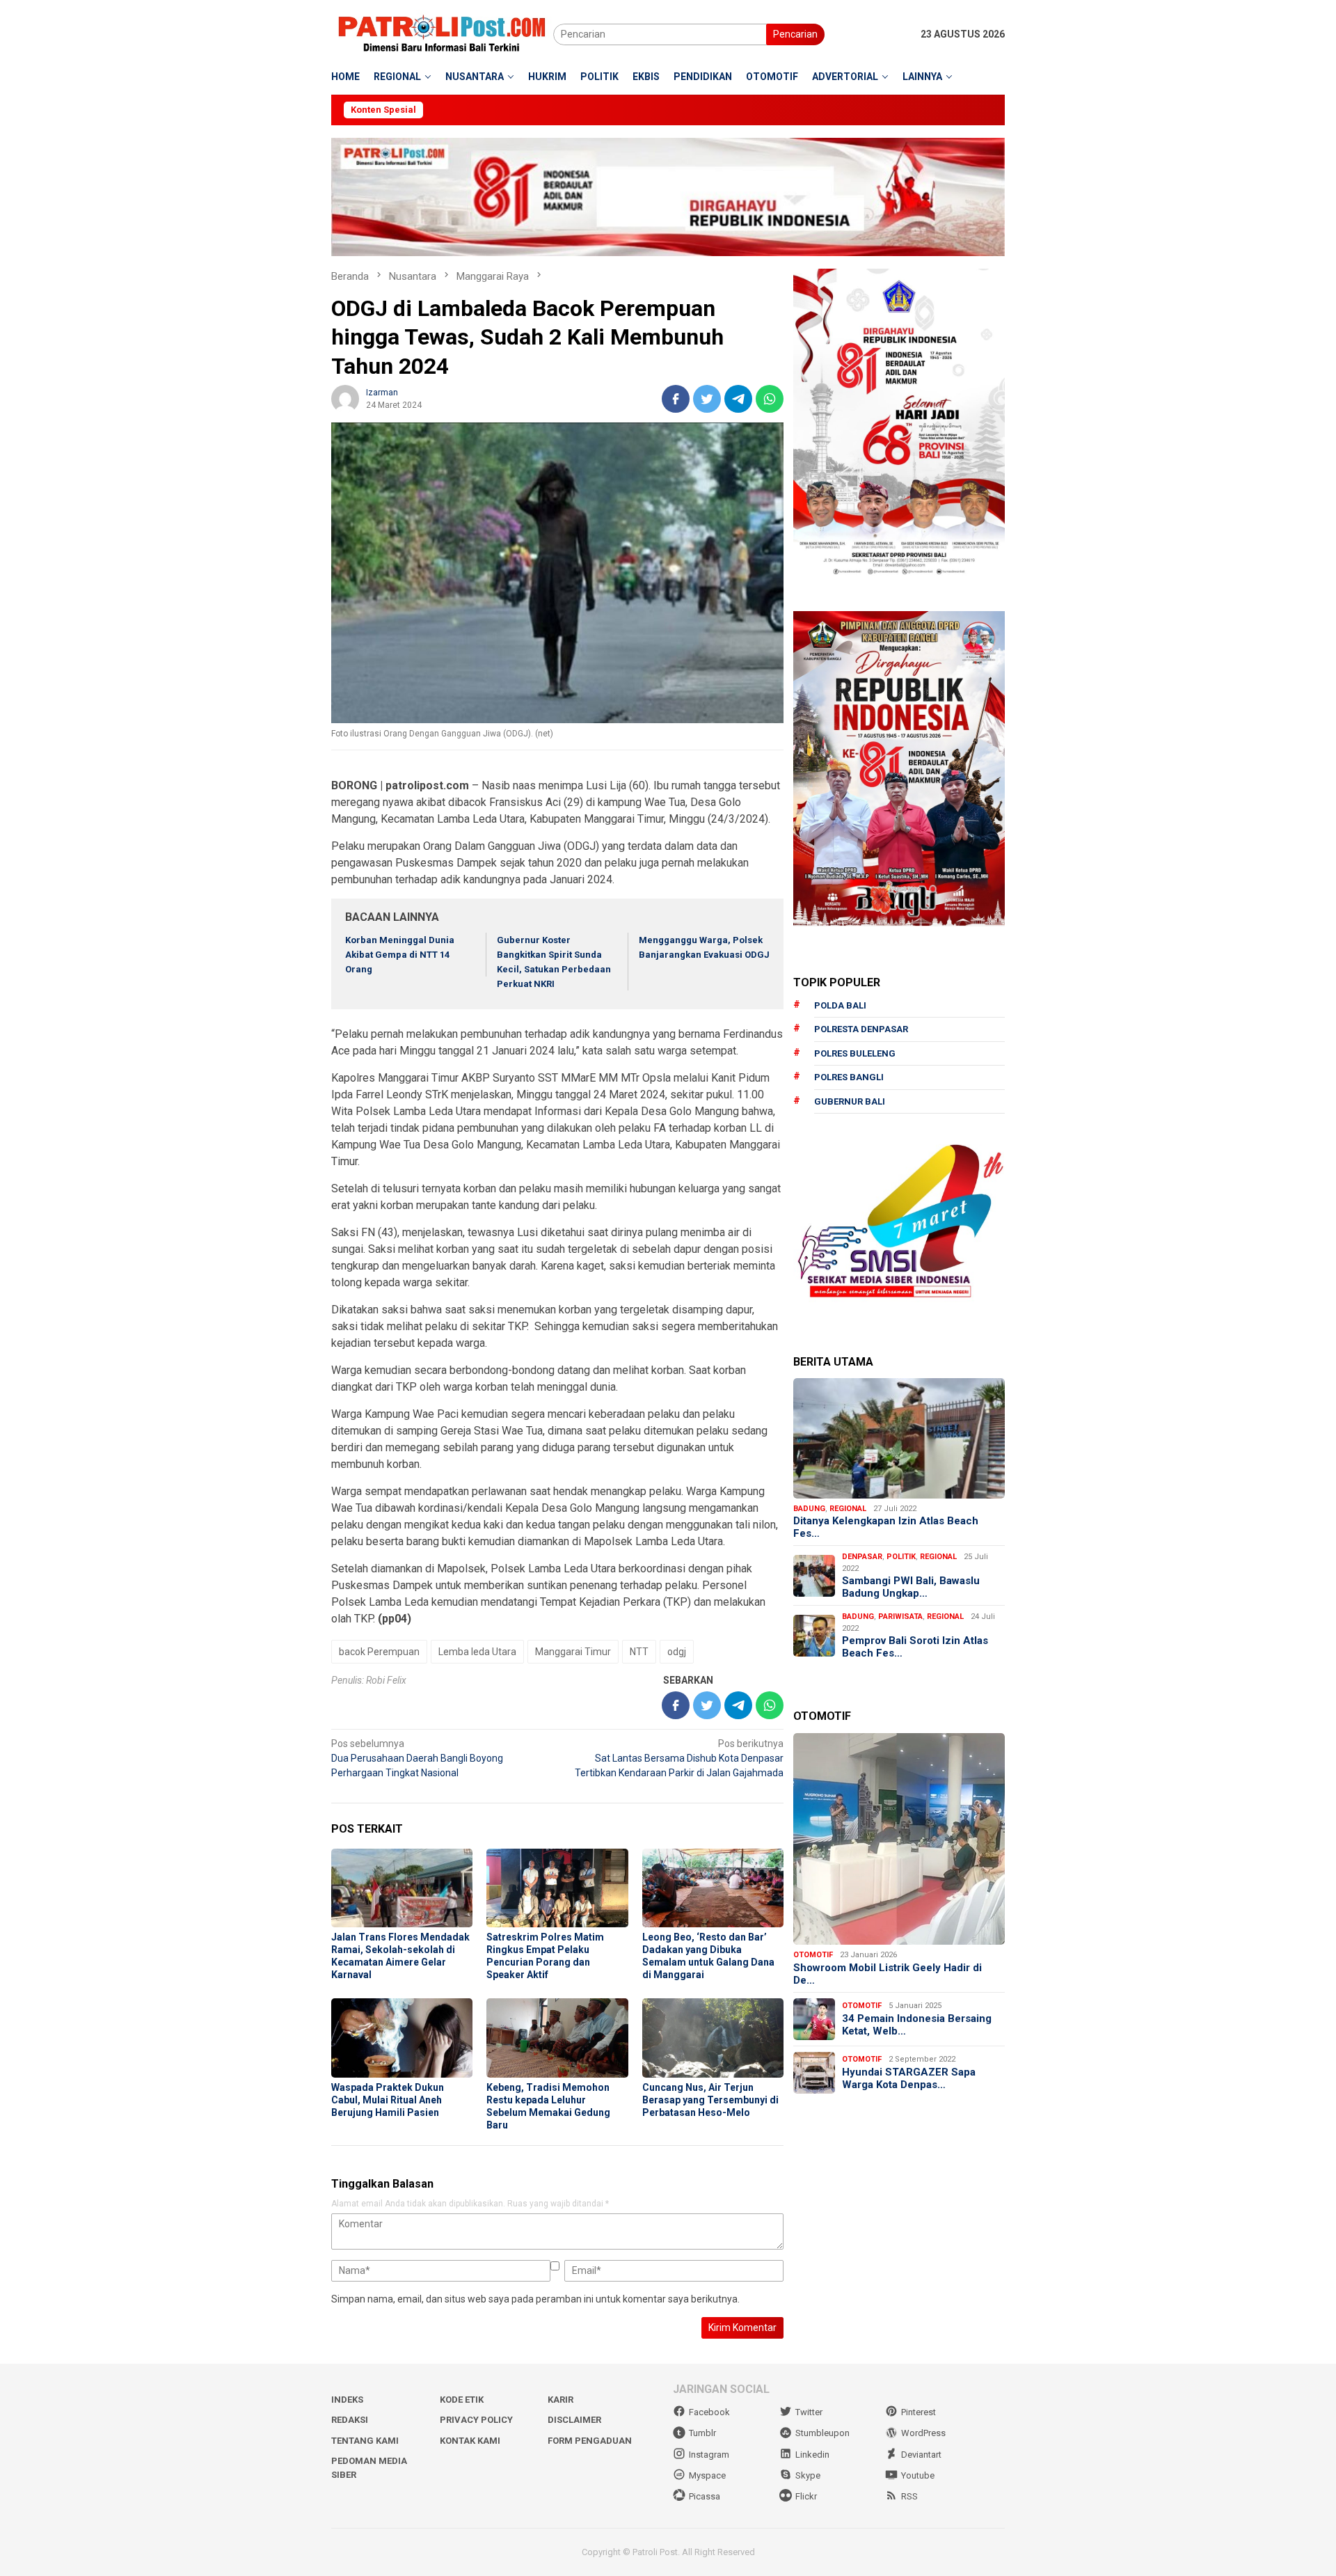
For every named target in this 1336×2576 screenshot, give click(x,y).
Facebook (709, 2412)
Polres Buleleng (855, 1053)
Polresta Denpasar (861, 1029)
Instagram (709, 2455)
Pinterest (918, 2412)
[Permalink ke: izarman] (345, 397)
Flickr (806, 2496)
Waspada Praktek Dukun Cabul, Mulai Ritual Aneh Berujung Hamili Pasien (388, 2100)
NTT (639, 1652)
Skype (808, 2475)
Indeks (347, 2400)
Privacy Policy (476, 2420)
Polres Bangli (849, 1077)
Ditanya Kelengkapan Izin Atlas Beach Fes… (886, 1527)
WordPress (923, 2433)
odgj (677, 1652)
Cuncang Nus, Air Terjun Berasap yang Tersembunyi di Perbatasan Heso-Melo (710, 2100)
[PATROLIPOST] (442, 33)
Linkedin (812, 2455)
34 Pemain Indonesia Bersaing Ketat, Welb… (917, 2025)
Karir (560, 2400)
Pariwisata (900, 1617)
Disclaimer (574, 2420)
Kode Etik (462, 2400)
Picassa (705, 2496)
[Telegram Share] (738, 399)
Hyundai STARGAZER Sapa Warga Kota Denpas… (909, 2078)
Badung (809, 1509)
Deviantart (921, 2455)
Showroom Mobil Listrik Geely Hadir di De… (888, 1974)
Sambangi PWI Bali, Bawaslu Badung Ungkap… (911, 1587)
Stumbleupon (822, 2433)
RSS (909, 2496)
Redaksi (350, 2420)
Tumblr (702, 2433)
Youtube (918, 2475)
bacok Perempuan (379, 1652)
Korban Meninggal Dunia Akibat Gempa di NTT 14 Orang (400, 955)
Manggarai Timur (573, 1652)
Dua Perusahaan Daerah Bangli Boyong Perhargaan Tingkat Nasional (417, 1758)
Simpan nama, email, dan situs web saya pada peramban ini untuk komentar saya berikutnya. (535, 2299)
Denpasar (862, 1557)
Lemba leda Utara (477, 1652)
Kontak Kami (470, 2441)
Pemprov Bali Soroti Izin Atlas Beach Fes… (915, 1647)
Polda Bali (840, 1005)
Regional (848, 1509)
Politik (901, 1557)
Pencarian (795, 34)
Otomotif (813, 1955)
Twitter (809, 2412)
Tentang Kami (365, 2441)
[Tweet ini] (707, 399)
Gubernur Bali (850, 1101)
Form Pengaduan (590, 2441)
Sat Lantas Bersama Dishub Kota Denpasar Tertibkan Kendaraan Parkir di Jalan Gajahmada (679, 1758)
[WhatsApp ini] (770, 399)
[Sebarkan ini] (676, 399)
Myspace (707, 2475)
